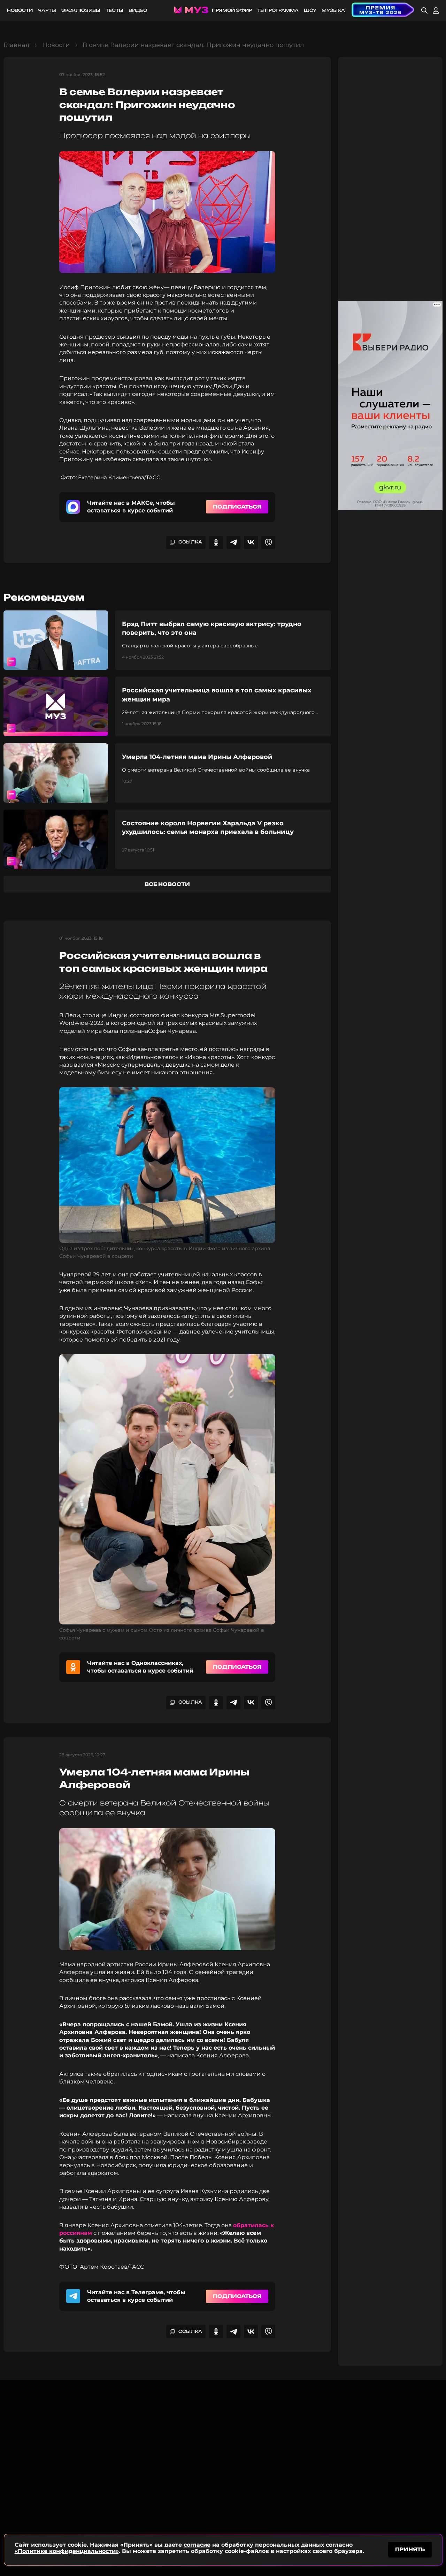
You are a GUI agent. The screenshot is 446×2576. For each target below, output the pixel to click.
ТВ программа (278, 10)
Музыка (333, 10)
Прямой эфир (232, 10)
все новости (167, 884)
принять (410, 2549)
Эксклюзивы (81, 10)
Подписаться (237, 507)
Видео (138, 10)
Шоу (310, 10)
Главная (16, 45)
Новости (20, 10)
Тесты (114, 10)
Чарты (47, 10)
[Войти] (436, 10)
